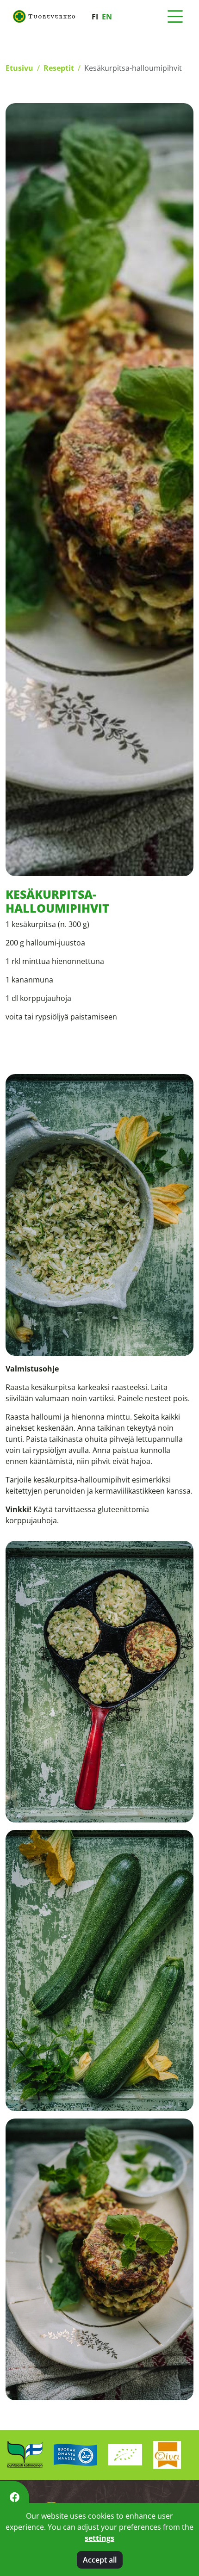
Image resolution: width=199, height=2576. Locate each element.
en (107, 17)
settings (99, 2538)
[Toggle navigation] (175, 17)
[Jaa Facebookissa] (15, 2497)
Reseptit (59, 68)
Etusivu (19, 68)
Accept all (100, 2560)
